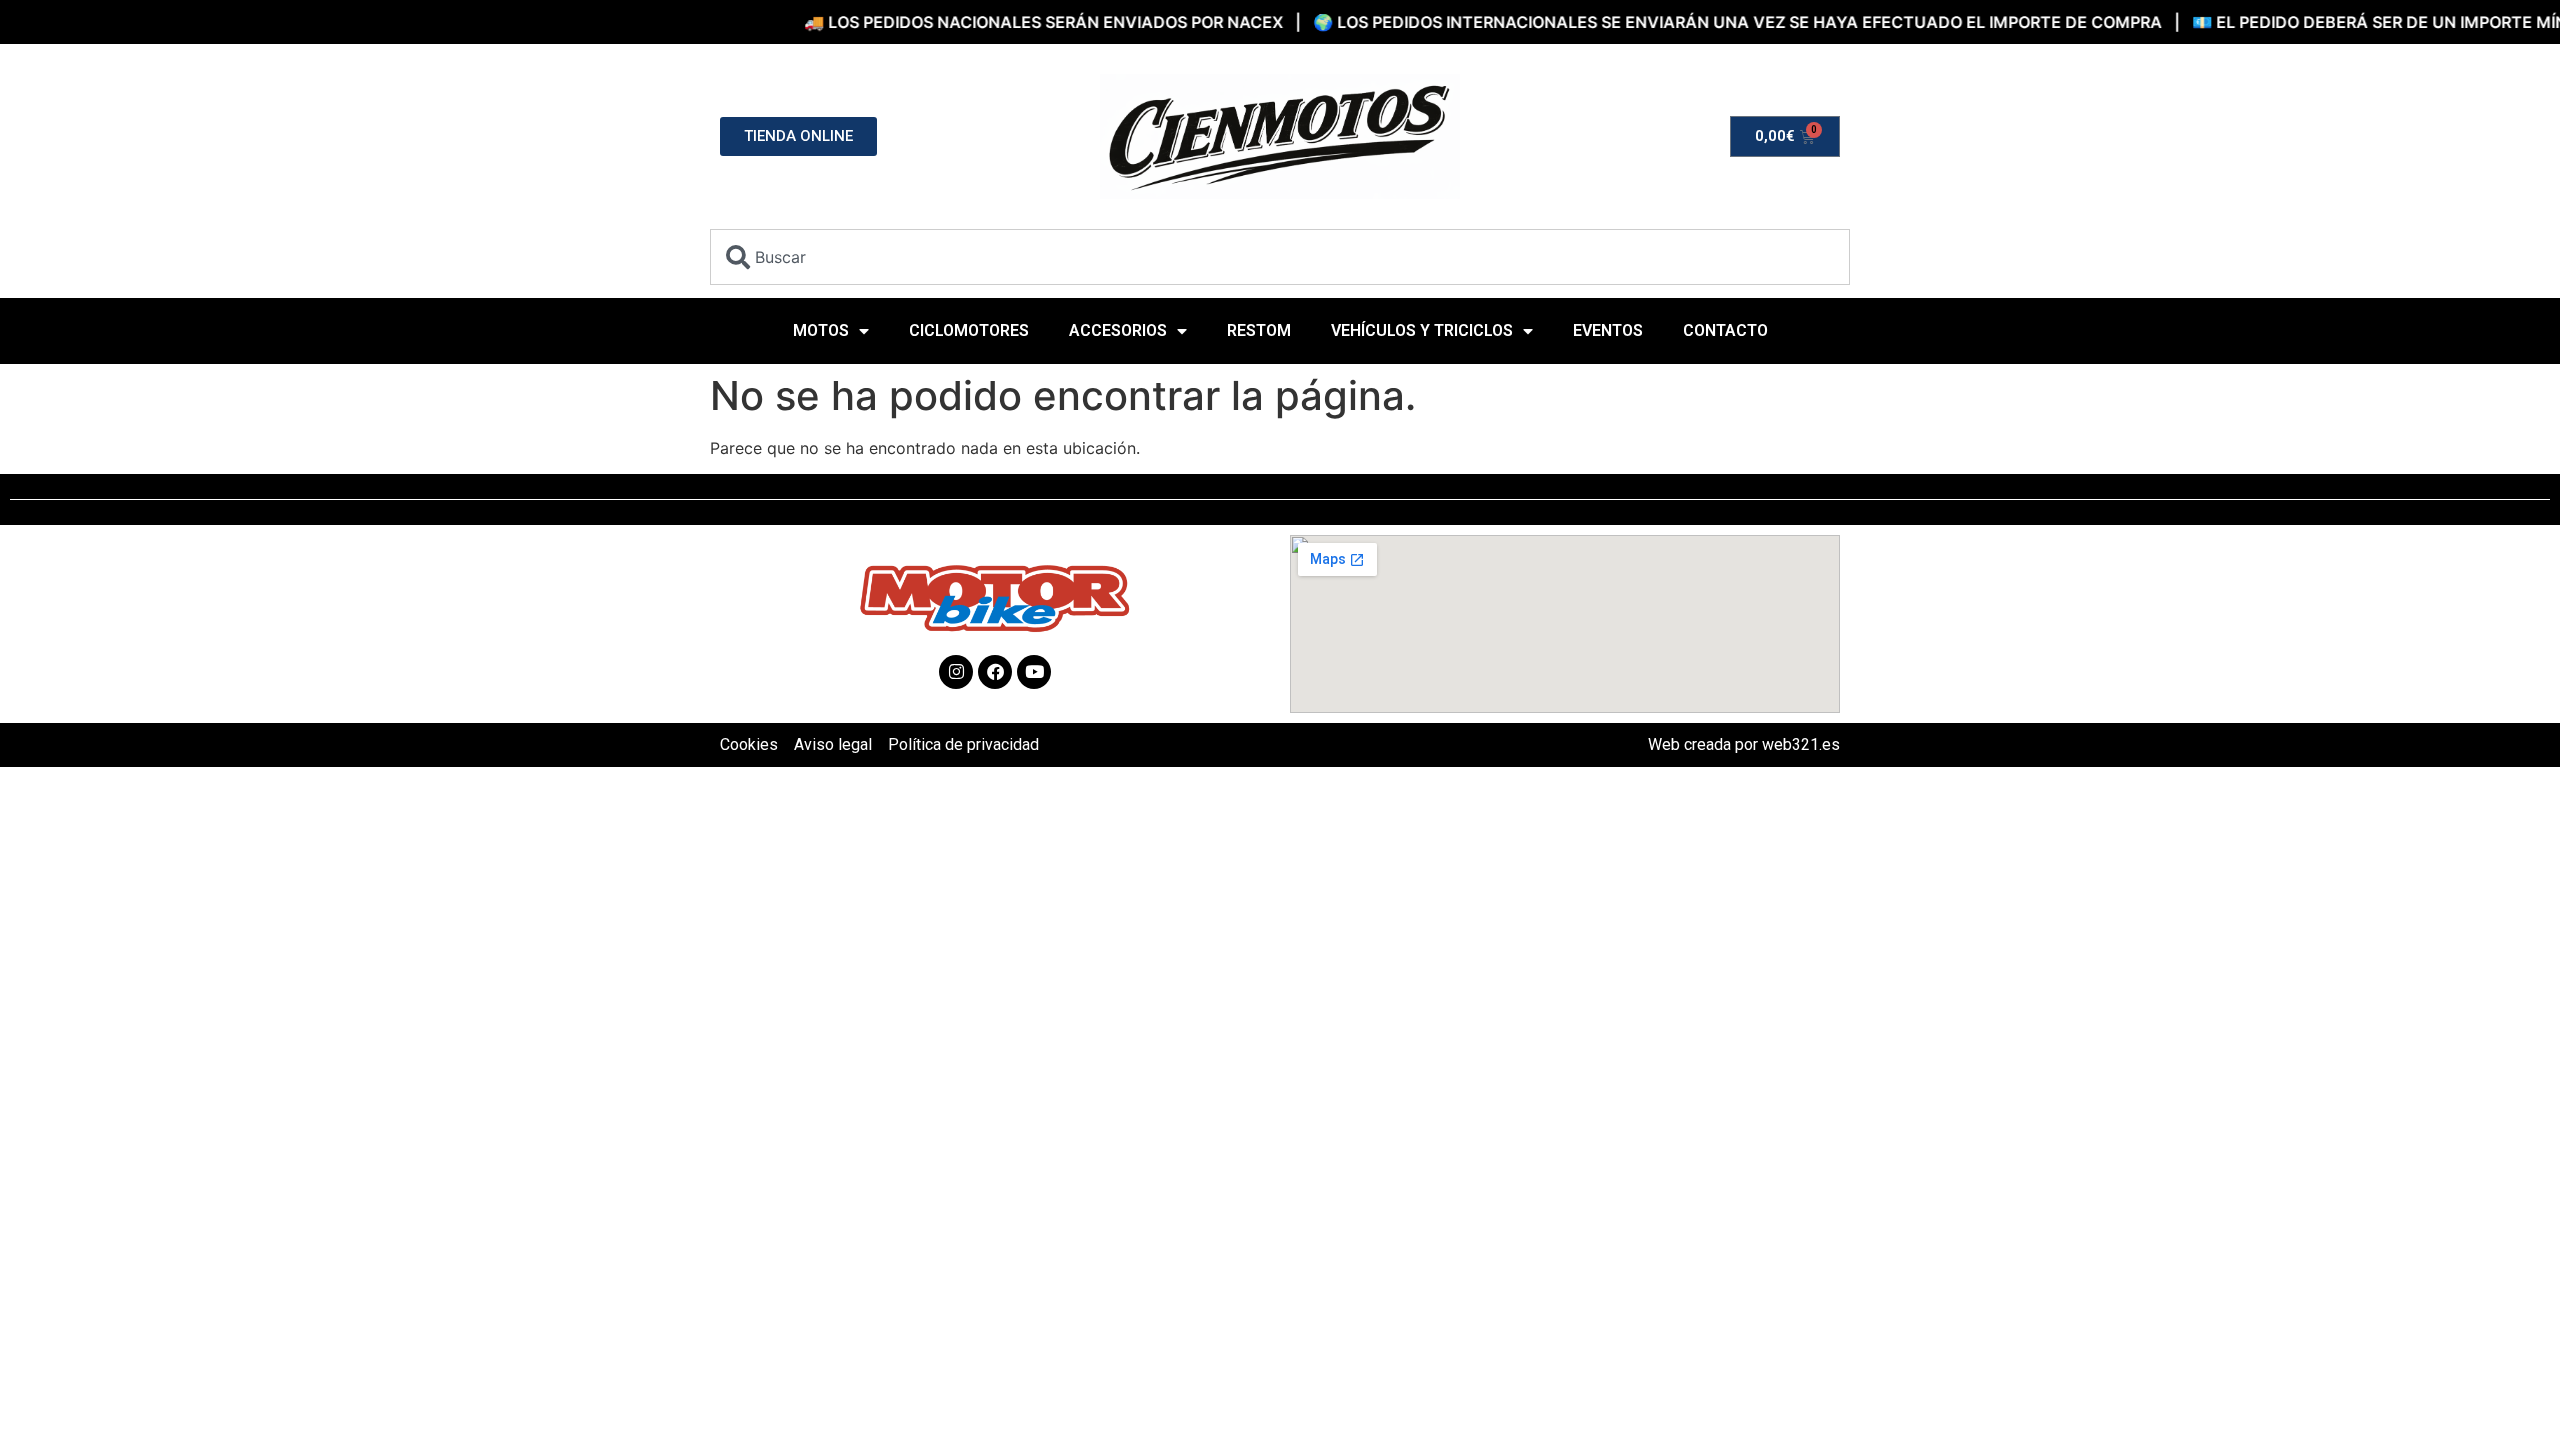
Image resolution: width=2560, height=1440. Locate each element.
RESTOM (1259, 330)
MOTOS (821, 330)
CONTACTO (1725, 330)
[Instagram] (956, 672)
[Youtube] (1034, 672)
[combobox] (1280, 257)
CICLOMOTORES (969, 330)
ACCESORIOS (1118, 330)
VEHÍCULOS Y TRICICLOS (1422, 330)
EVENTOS (1608, 330)
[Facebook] (995, 672)
